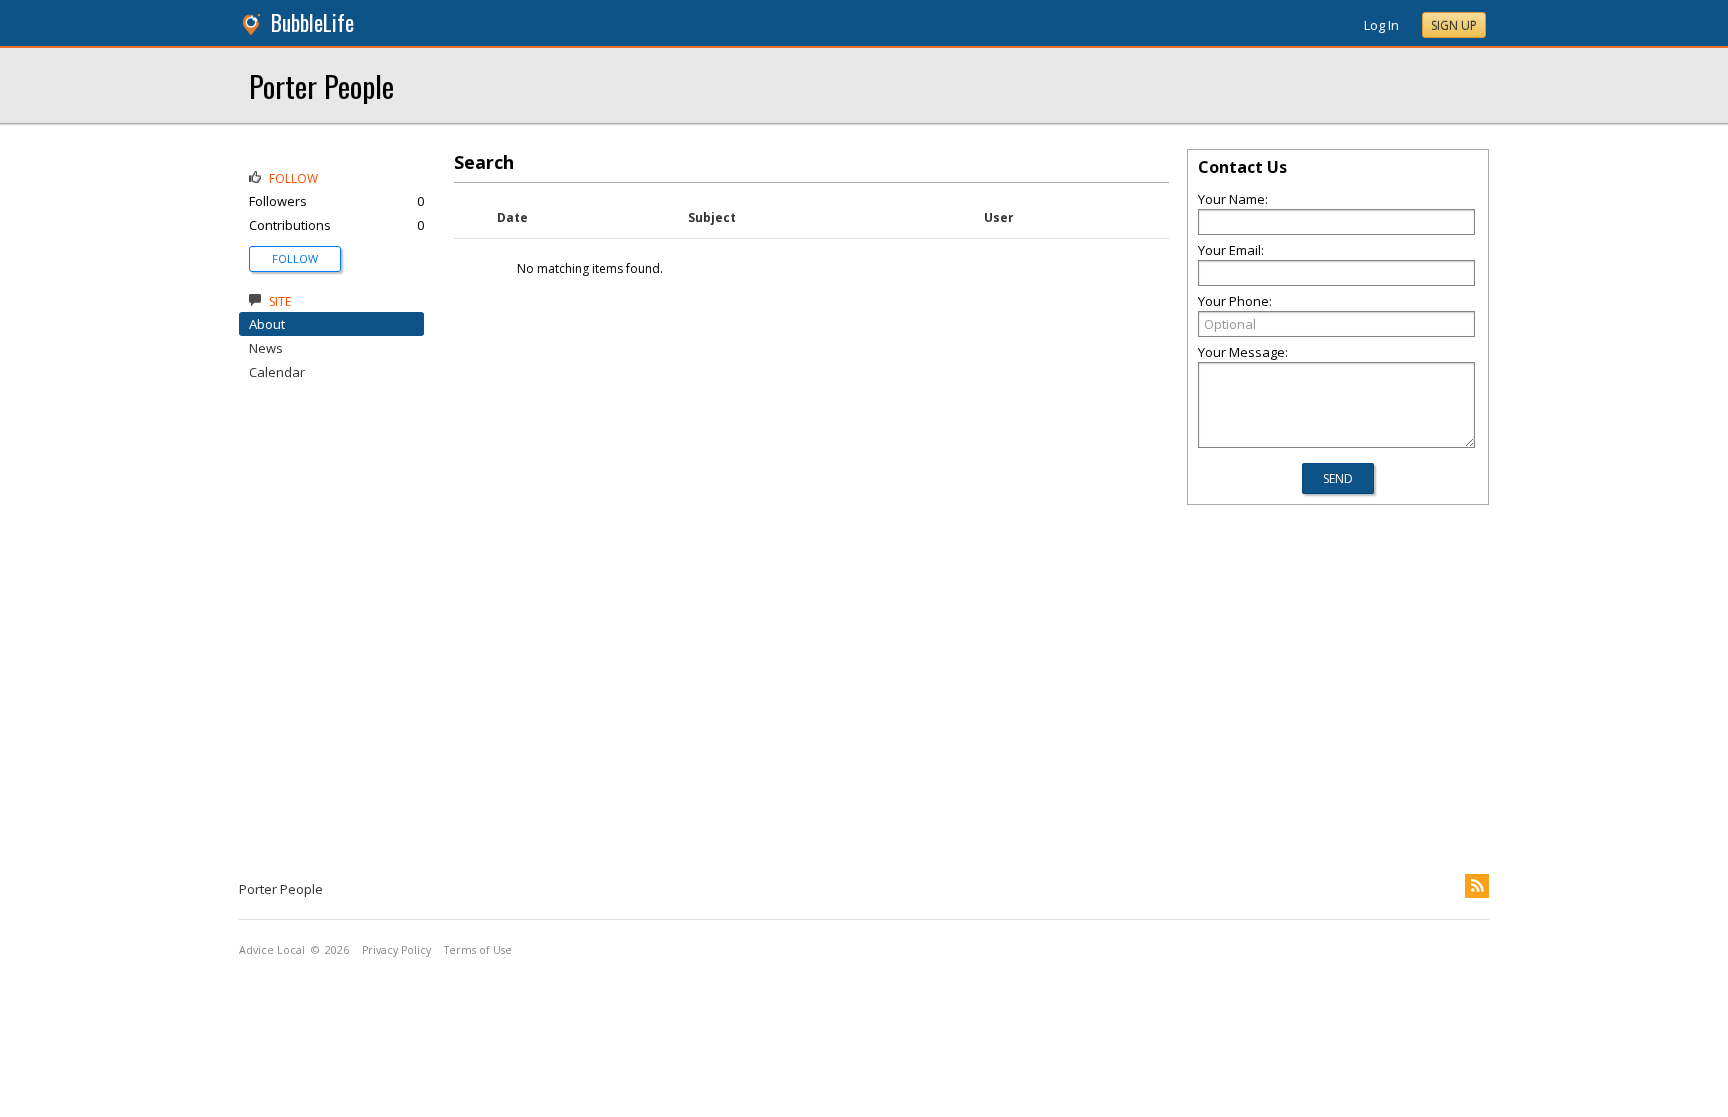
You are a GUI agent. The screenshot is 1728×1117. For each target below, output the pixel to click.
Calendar (277, 372)
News (266, 348)
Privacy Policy (396, 950)
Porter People (321, 85)
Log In (1381, 25)
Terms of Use (478, 950)
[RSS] (1477, 886)
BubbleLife (312, 22)
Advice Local (272, 950)
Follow (295, 258)
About (267, 324)
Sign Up (1454, 25)
